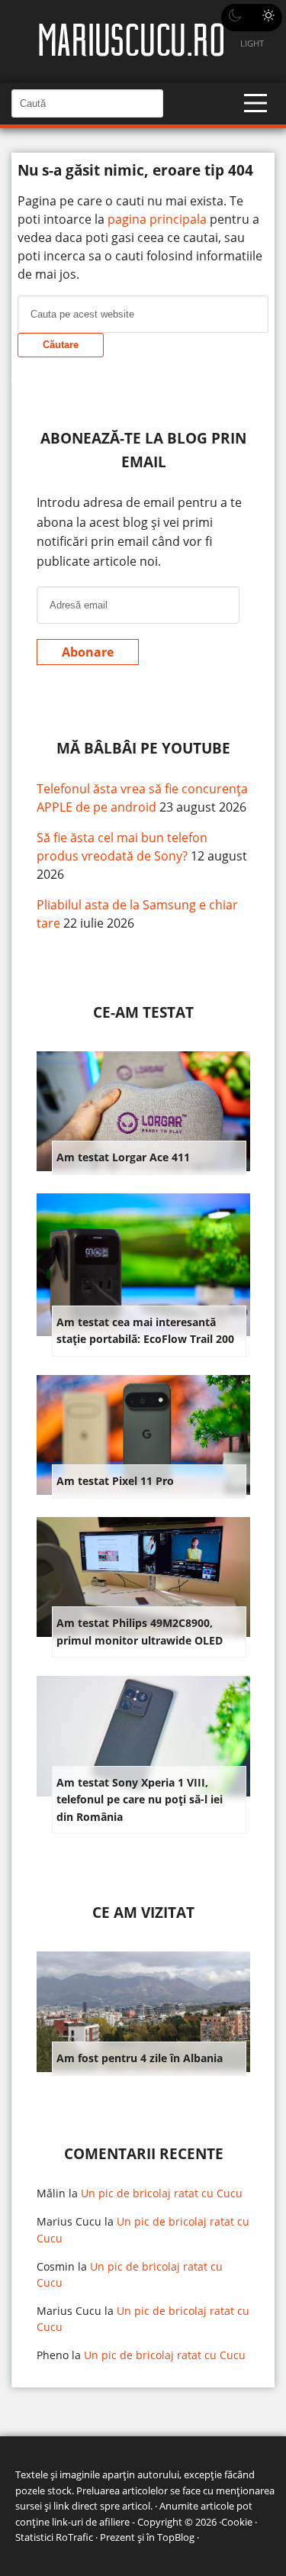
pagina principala (157, 219)
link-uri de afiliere (91, 2522)
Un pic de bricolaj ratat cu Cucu (162, 2193)
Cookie (237, 2522)
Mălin (51, 2193)
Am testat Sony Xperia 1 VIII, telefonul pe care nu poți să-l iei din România (140, 1800)
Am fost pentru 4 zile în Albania (140, 2058)
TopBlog (176, 2537)
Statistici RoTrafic (54, 2537)
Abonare (88, 652)
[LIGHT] (252, 18)
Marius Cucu (69, 2221)
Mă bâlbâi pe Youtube (143, 748)
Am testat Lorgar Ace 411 (123, 1157)
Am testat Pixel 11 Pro (115, 1481)
